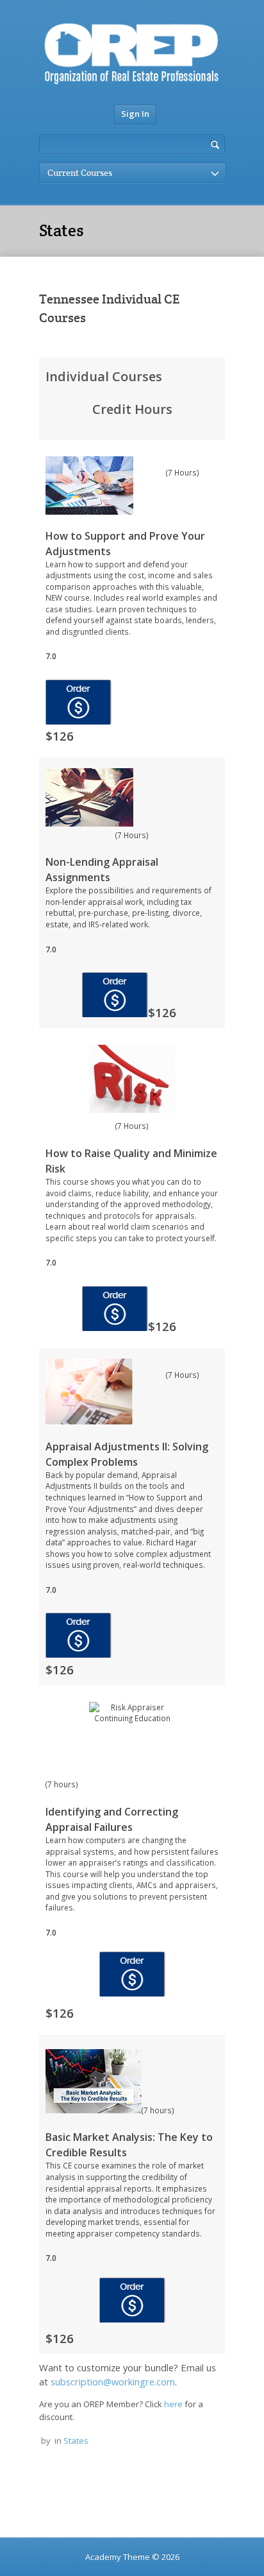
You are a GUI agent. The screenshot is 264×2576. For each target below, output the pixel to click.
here (174, 2404)
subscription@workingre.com (113, 2382)
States (76, 2441)
